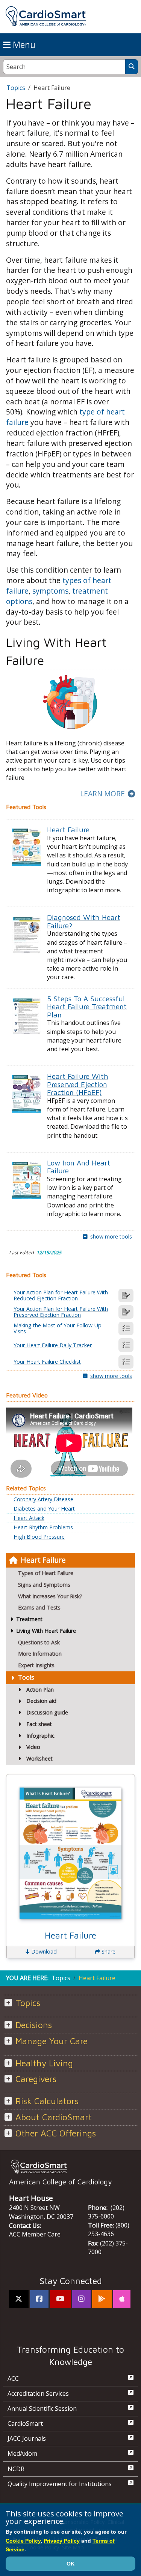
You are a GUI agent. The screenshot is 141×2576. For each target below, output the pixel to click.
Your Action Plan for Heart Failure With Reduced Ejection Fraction (61, 1295)
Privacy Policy (62, 2541)
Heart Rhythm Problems (43, 1527)
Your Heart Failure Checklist (47, 1362)
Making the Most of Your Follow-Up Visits (58, 1328)
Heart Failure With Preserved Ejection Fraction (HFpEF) (78, 1084)
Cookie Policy (23, 2541)
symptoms (50, 591)
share (108, 1951)
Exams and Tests (39, 1607)
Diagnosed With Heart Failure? (84, 921)
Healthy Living (44, 2063)
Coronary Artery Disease (43, 1499)
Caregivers (36, 2079)
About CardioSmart (54, 2117)
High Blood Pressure (39, 1537)
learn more (102, 794)
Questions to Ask (39, 1642)
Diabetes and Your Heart (44, 1509)
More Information (40, 1654)
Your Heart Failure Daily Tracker (53, 1345)
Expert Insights (36, 1665)
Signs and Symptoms (44, 1585)
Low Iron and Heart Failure (79, 1167)
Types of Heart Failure (46, 1573)
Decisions (34, 2025)
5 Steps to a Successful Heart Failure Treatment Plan (87, 1007)
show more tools (111, 1236)
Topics (16, 88)
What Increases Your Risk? (50, 1596)
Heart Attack (29, 1518)
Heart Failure (43, 1560)
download (43, 1951)
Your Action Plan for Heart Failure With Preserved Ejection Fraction (61, 1312)
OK (70, 2564)
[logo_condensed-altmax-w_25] (70, 2167)
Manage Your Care (52, 2041)
